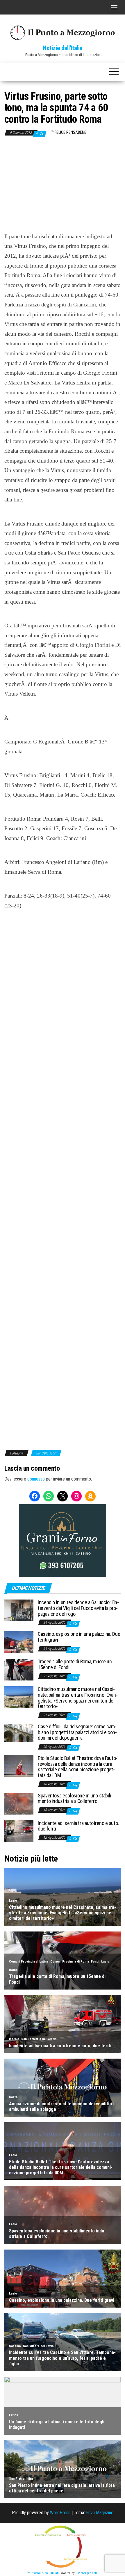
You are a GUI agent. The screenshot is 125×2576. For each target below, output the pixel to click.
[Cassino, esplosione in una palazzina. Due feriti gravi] (19, 1642)
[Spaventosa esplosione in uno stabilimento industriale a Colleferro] (19, 1803)
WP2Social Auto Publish (43, 2573)
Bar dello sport (46, 1453)
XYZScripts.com (87, 2573)
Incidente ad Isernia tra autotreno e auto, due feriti (78, 1826)
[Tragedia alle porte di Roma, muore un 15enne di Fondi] (19, 1669)
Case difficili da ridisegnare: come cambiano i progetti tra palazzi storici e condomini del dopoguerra (77, 1732)
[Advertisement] (63, 190)
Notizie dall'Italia (63, 48)
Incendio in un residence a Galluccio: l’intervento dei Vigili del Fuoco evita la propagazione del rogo (78, 1608)
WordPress (60, 2513)
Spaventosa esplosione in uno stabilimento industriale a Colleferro (75, 1798)
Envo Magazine (100, 2513)
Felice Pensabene (70, 132)
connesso (36, 1479)
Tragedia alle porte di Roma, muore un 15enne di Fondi (75, 1664)
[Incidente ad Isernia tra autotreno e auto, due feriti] (19, 1831)
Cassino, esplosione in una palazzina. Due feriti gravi (79, 1637)
